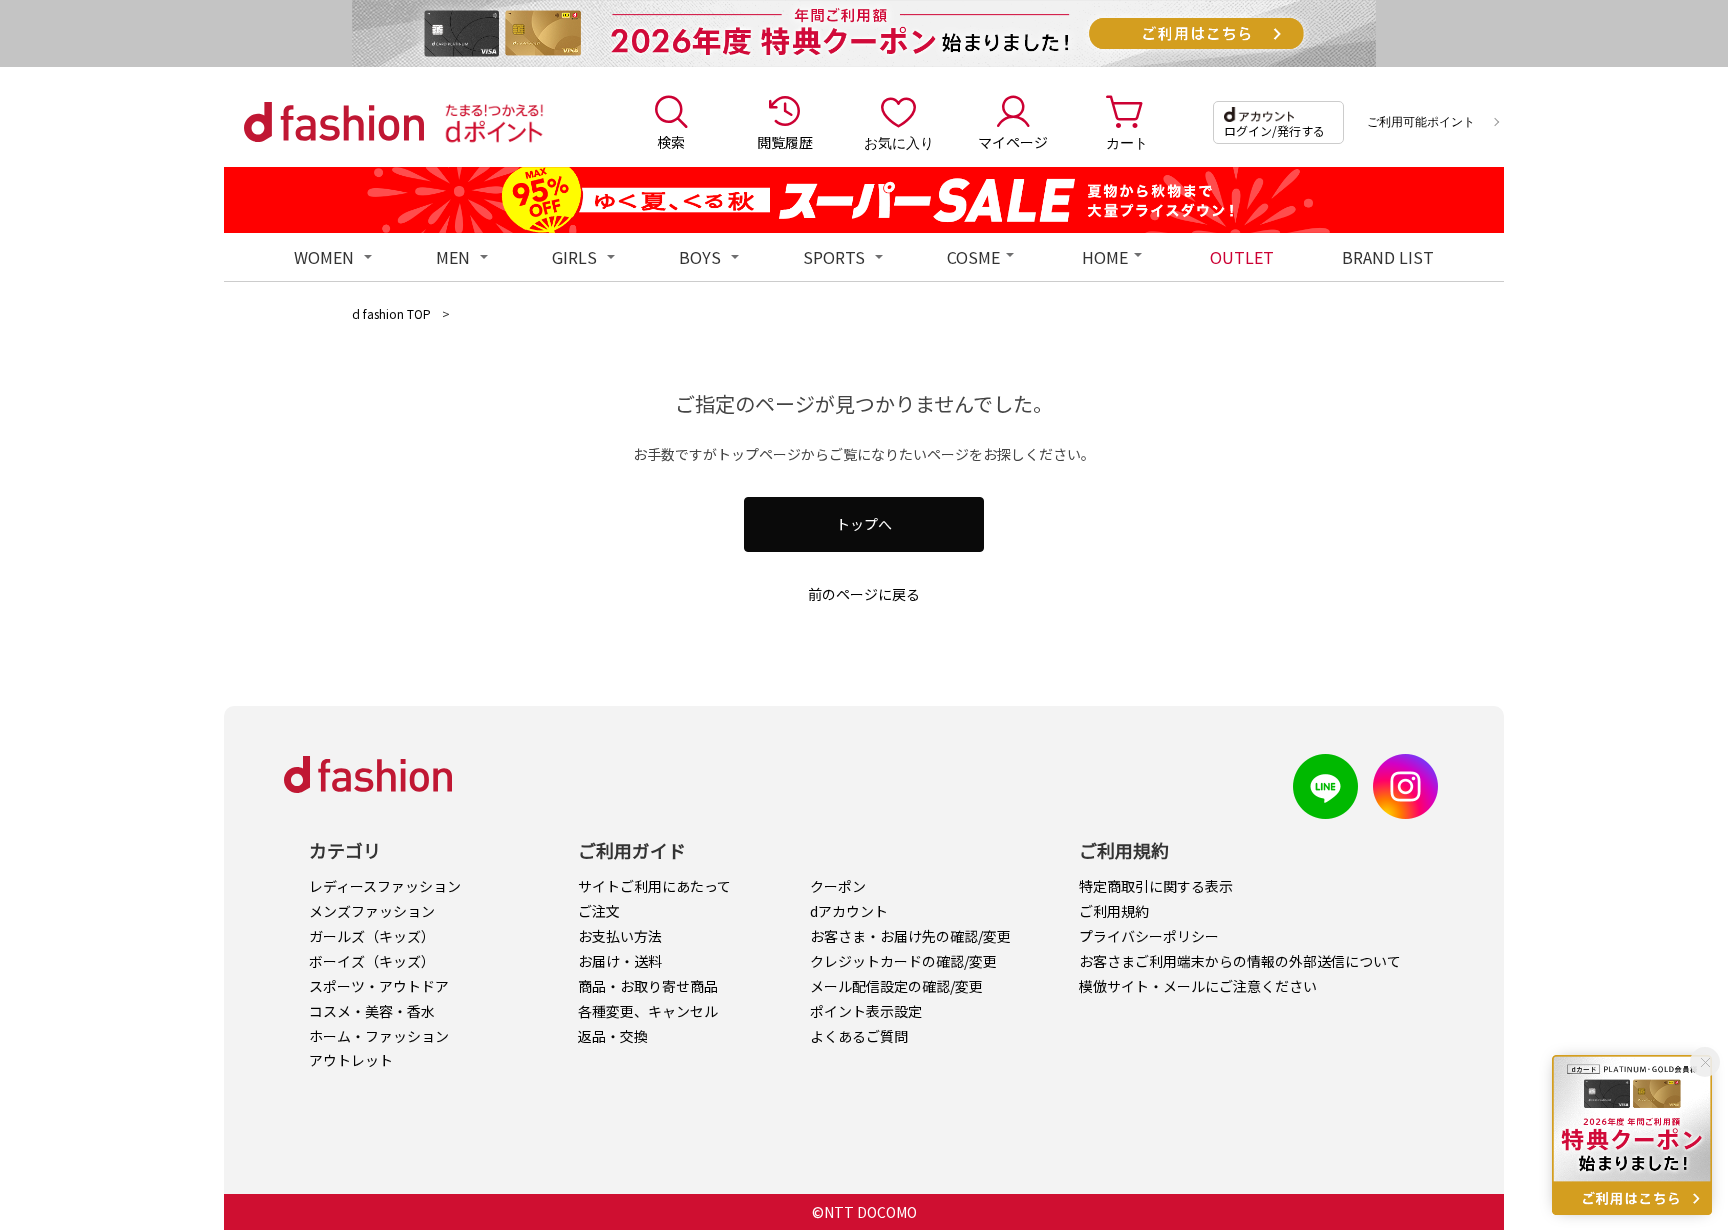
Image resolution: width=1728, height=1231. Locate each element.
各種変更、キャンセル (648, 1011)
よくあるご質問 (859, 1036)
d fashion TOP (391, 313)
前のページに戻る (864, 594)
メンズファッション (372, 911)
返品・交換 (613, 1036)
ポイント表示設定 (866, 1011)
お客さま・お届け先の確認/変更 (910, 936)
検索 (671, 142)
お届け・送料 (620, 961)
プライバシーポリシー (1149, 936)
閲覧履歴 (785, 142)
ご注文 (599, 911)
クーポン (838, 886)
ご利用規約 (1114, 911)
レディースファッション (385, 886)
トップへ (864, 524)
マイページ (1013, 142)
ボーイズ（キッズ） (372, 961)
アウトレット (351, 1060)
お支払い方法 (620, 936)
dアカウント (849, 911)
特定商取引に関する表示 (1156, 886)
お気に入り (899, 142)
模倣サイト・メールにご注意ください (1198, 986)
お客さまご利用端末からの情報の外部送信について (1240, 961)
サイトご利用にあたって (654, 886)
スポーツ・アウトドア (379, 986)
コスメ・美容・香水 (372, 1011)
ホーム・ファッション (379, 1036)
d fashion (334, 122)
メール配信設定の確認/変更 (896, 986)
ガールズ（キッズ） (372, 936)
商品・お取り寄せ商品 (648, 986)
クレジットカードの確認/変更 (903, 961)
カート (1127, 142)
